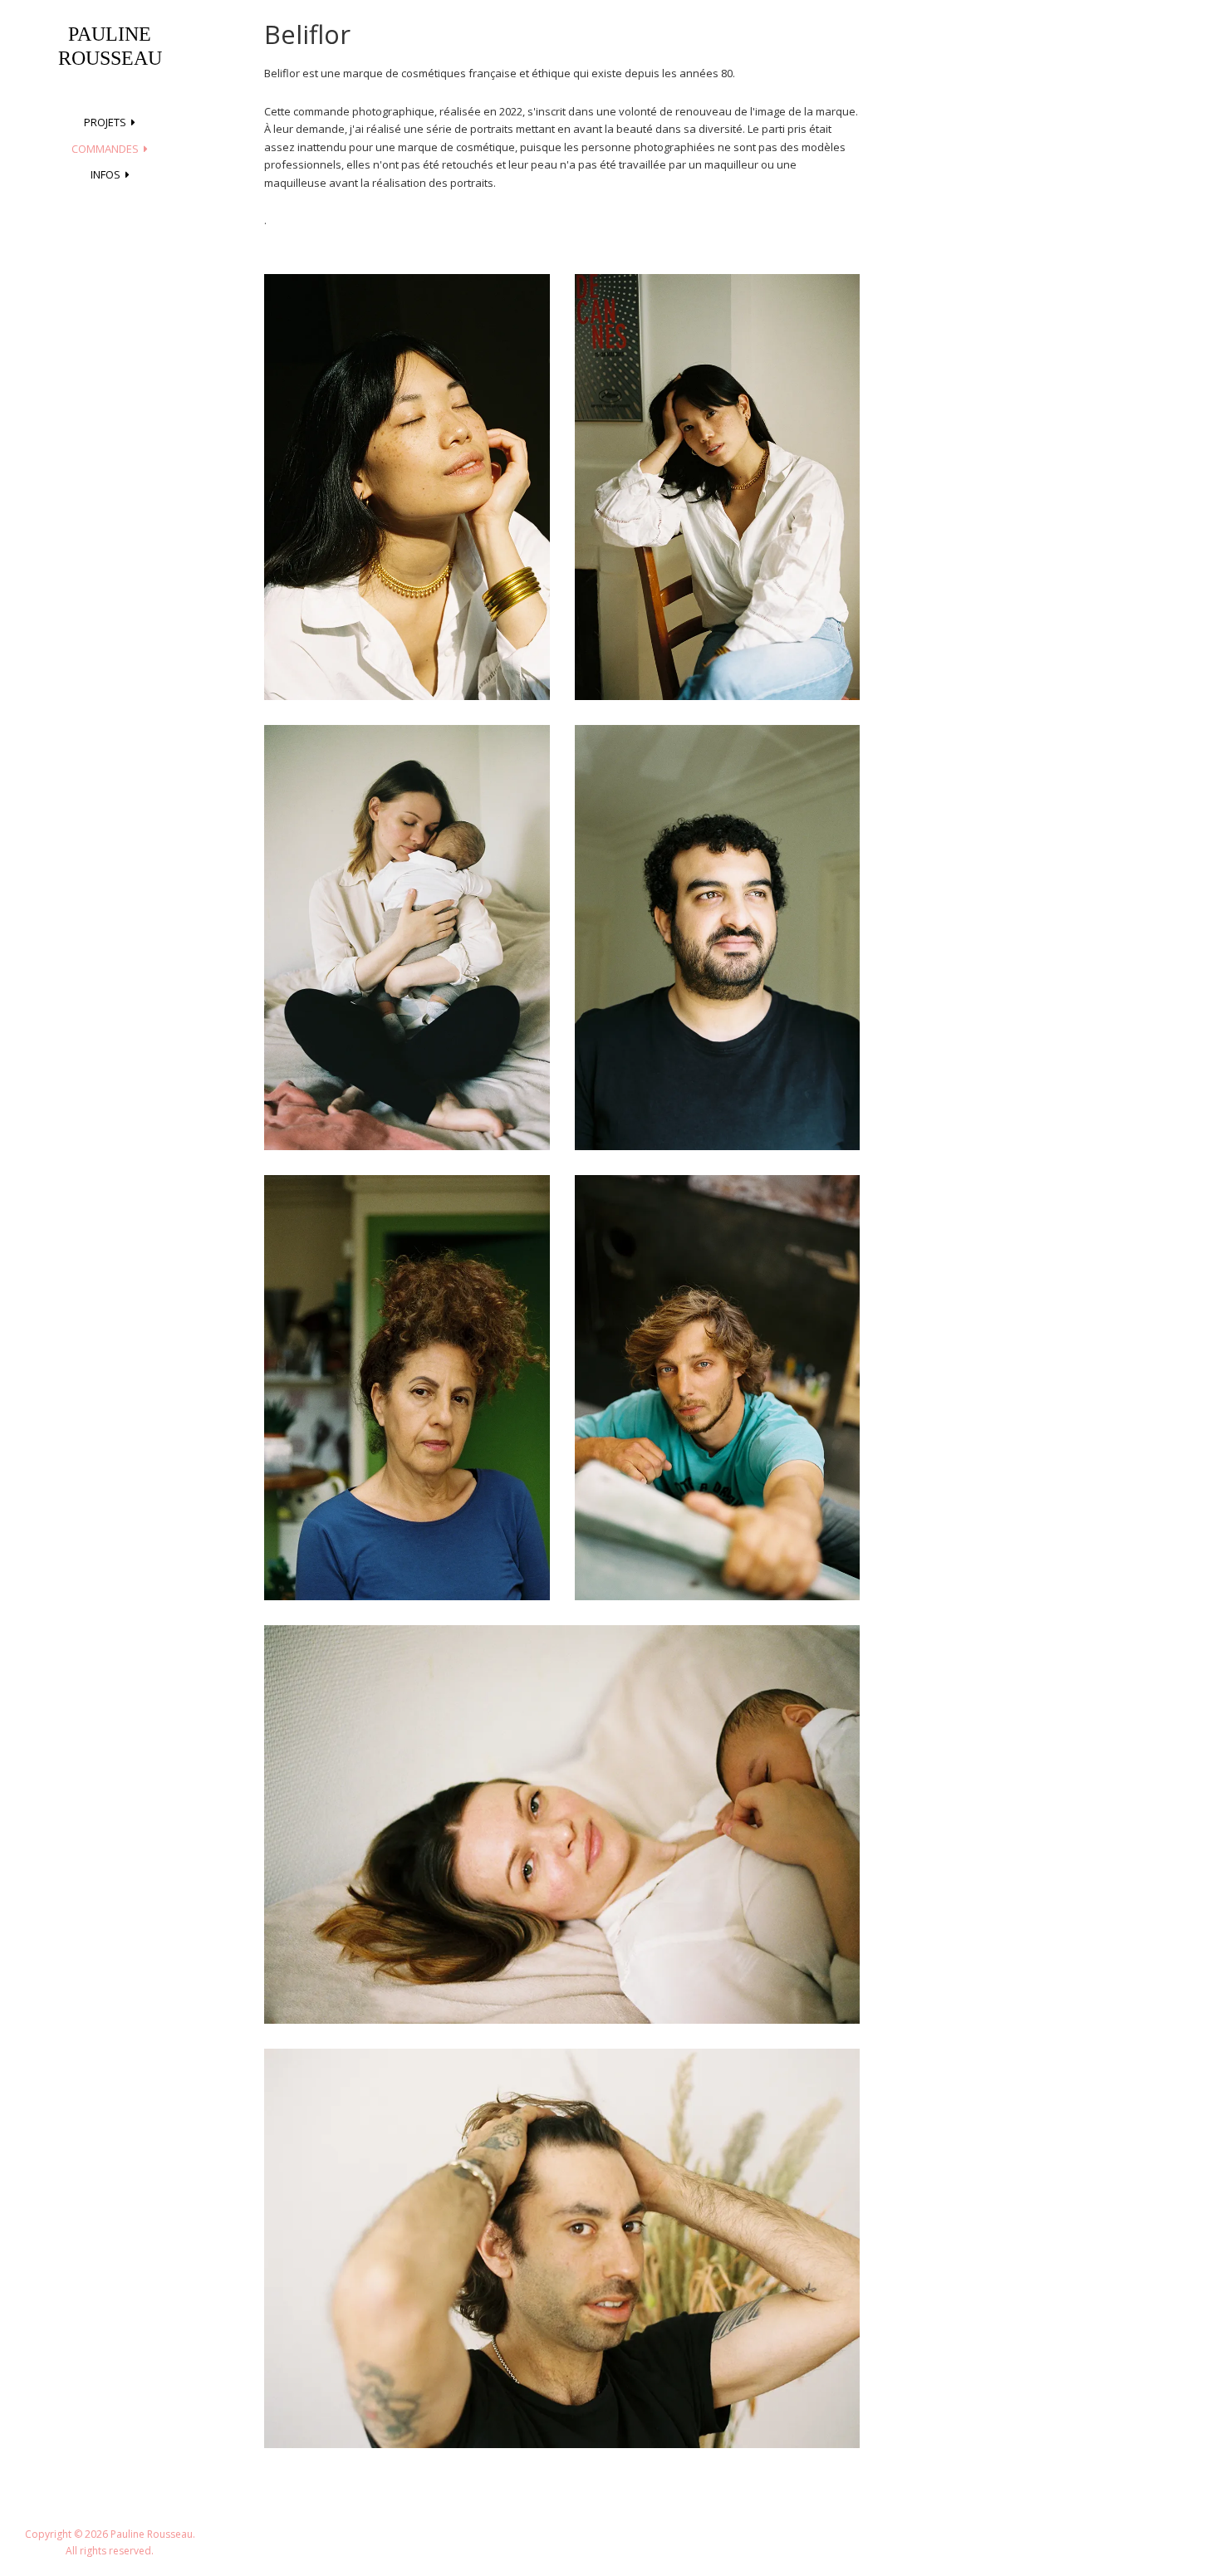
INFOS (105, 174)
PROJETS (105, 122)
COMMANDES (105, 149)
